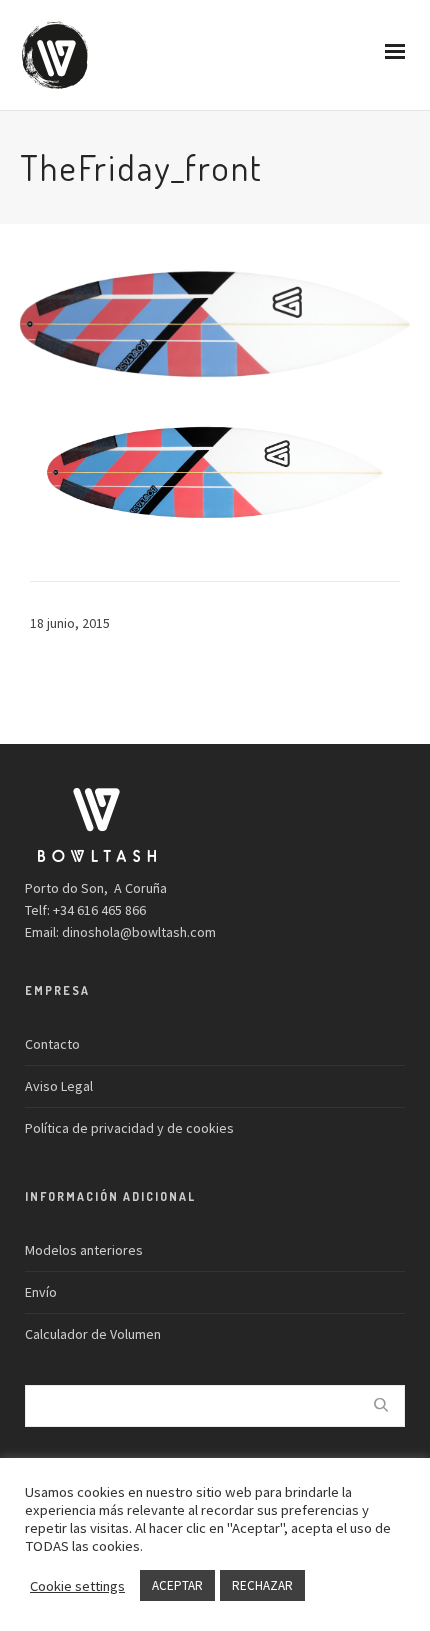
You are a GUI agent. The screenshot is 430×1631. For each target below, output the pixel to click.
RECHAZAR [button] (262, 1585)
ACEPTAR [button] (177, 1585)
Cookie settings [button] (77, 1586)
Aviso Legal (59, 1086)
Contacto (52, 1044)
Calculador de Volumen (93, 1334)
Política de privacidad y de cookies (129, 1128)
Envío (41, 1292)
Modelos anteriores (84, 1250)
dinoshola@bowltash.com (139, 932)
